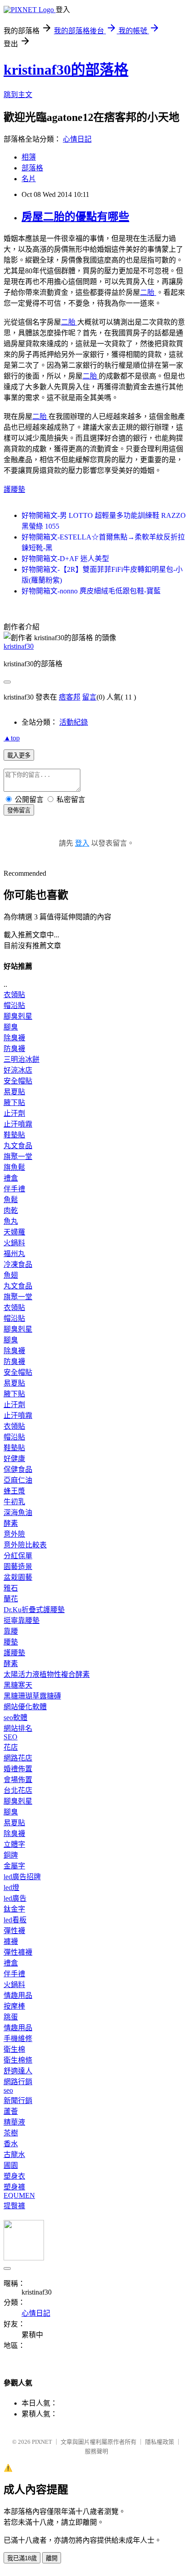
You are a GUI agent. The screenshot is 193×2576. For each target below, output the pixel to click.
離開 (52, 2558)
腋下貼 (14, 1103)
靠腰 (11, 1631)
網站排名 (18, 1728)
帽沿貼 (14, 1005)
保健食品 (18, 1469)
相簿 (29, 157)
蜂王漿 (14, 1491)
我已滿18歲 (22, 2558)
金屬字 (14, 1866)
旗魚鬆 (14, 1167)
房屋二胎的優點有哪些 (75, 217)
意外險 (14, 1534)
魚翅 (11, 1275)
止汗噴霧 (18, 1124)
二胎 (148, 292)
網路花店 (18, 1758)
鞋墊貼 (14, 1135)
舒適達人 (18, 2071)
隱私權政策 (160, 2442)
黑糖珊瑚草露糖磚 (32, 1696)
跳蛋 (11, 2017)
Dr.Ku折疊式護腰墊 (34, 1610)
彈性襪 (14, 1931)
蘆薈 (11, 2111)
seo (8, 2090)
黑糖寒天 (18, 1685)
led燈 (11, 1887)
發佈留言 (19, 810)
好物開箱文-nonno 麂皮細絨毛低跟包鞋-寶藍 (91, 591)
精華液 (14, 2122)
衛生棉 (14, 2049)
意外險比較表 (25, 1545)
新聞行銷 (18, 2101)
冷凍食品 (18, 1264)
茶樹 (11, 2133)
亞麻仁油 (18, 1480)
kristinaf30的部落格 (66, 70)
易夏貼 (14, 1092)
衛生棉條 (18, 2060)
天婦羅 (14, 1232)
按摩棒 (14, 2006)
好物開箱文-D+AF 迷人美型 (65, 559)
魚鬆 (11, 1200)
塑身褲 (14, 2187)
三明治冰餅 (22, 1059)
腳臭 (11, 1027)
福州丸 (14, 1254)
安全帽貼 (18, 1081)
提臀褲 (14, 2206)
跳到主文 (18, 95)
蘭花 (11, 1599)
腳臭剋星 (18, 1016)
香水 (11, 2144)
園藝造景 (18, 1567)
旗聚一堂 (18, 1157)
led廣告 (15, 1898)
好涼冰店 (18, 1070)
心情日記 (77, 139)
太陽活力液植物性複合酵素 (47, 1674)
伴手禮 (14, 1189)
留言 (89, 697)
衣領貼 (14, 995)
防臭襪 (14, 1049)
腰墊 (11, 1642)
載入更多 (19, 755)
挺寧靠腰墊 (22, 1620)
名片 (29, 179)
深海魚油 (18, 1513)
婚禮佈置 (18, 1769)
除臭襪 (14, 1038)
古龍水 (14, 2155)
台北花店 (18, 1790)
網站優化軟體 (25, 1707)
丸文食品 (18, 1146)
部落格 (32, 168)
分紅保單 (18, 1556)
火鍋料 (14, 1243)
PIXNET (42, 2442)
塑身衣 (14, 2176)
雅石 (11, 1588)
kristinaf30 (19, 646)
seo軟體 (15, 1718)
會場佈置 (18, 1780)
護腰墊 (14, 489)
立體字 (14, 1844)
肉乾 (11, 1210)
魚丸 (11, 1221)
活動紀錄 (74, 722)
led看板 (15, 1920)
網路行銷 (18, 2082)
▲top (12, 738)
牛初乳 (14, 1502)
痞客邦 (70, 697)
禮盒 (11, 1178)
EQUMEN (19, 2195)
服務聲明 (96, 2451)
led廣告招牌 (22, 1877)
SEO (11, 1737)
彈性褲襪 (18, 1952)
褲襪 (11, 1941)
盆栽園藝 (18, 1577)
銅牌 (11, 1855)
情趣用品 (18, 1995)
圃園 (11, 2165)
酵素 (11, 1523)
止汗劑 (14, 1113)
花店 (11, 1747)
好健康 (14, 1459)
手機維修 (18, 2039)
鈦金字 (14, 1909)
